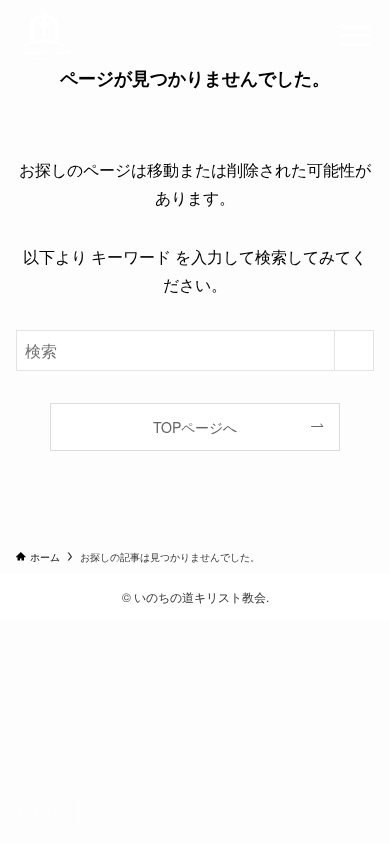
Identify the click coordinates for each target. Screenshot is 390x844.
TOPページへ (195, 427)
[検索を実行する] (354, 350)
